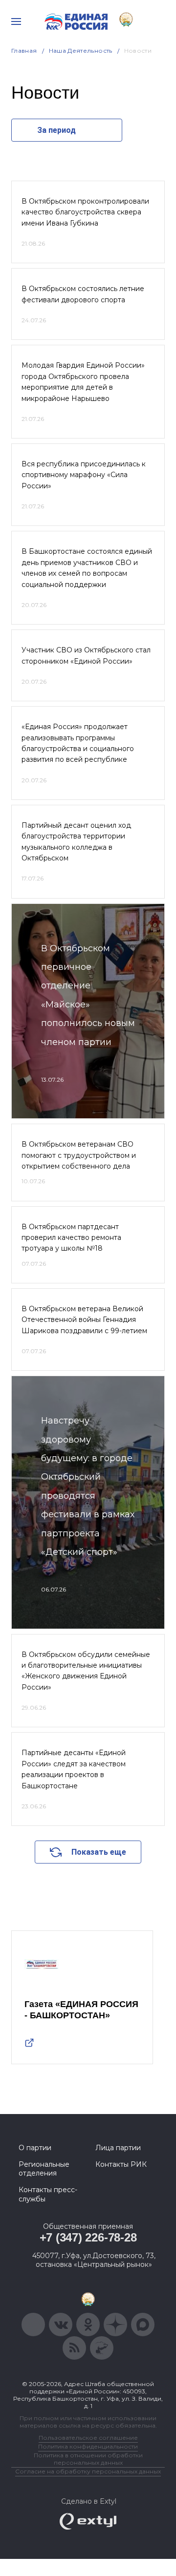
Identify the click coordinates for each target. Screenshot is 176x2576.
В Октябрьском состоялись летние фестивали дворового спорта (83, 294)
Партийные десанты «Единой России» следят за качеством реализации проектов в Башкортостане (74, 1769)
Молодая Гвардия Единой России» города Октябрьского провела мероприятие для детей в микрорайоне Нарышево (83, 382)
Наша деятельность (81, 51)
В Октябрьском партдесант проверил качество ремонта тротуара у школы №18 (71, 1238)
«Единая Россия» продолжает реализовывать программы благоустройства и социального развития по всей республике (78, 743)
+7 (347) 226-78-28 (88, 2237)
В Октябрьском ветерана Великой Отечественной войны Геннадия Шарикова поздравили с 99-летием (84, 1320)
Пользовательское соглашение (88, 2438)
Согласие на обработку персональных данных (88, 2471)
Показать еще (99, 1852)
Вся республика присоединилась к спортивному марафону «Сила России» (84, 475)
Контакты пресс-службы (48, 2194)
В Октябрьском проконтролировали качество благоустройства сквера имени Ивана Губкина (85, 212)
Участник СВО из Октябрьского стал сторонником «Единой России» (86, 655)
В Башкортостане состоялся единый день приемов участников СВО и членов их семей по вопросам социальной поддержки (87, 568)
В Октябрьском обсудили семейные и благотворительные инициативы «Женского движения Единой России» (86, 1671)
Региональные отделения (44, 2169)
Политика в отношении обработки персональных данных (88, 2459)
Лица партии (118, 2148)
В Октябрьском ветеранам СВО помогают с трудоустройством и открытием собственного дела (79, 1155)
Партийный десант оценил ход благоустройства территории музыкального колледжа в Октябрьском (76, 842)
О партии (35, 2148)
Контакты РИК (121, 2164)
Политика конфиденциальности (88, 2446)
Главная (24, 51)
